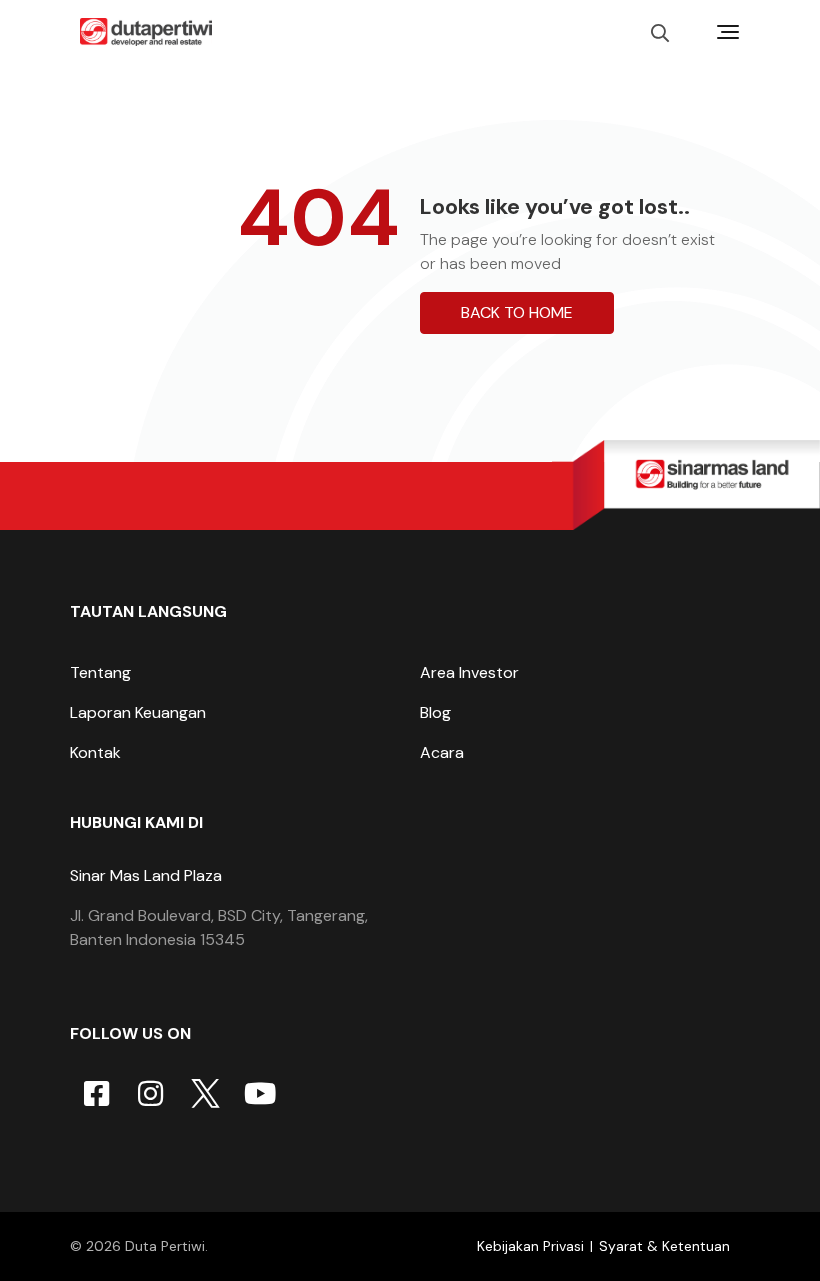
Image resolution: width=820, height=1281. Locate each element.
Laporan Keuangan (138, 712)
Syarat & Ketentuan (664, 1246)
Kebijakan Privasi (530, 1246)
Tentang (100, 672)
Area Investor (469, 672)
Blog (435, 712)
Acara (442, 752)
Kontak (95, 752)
